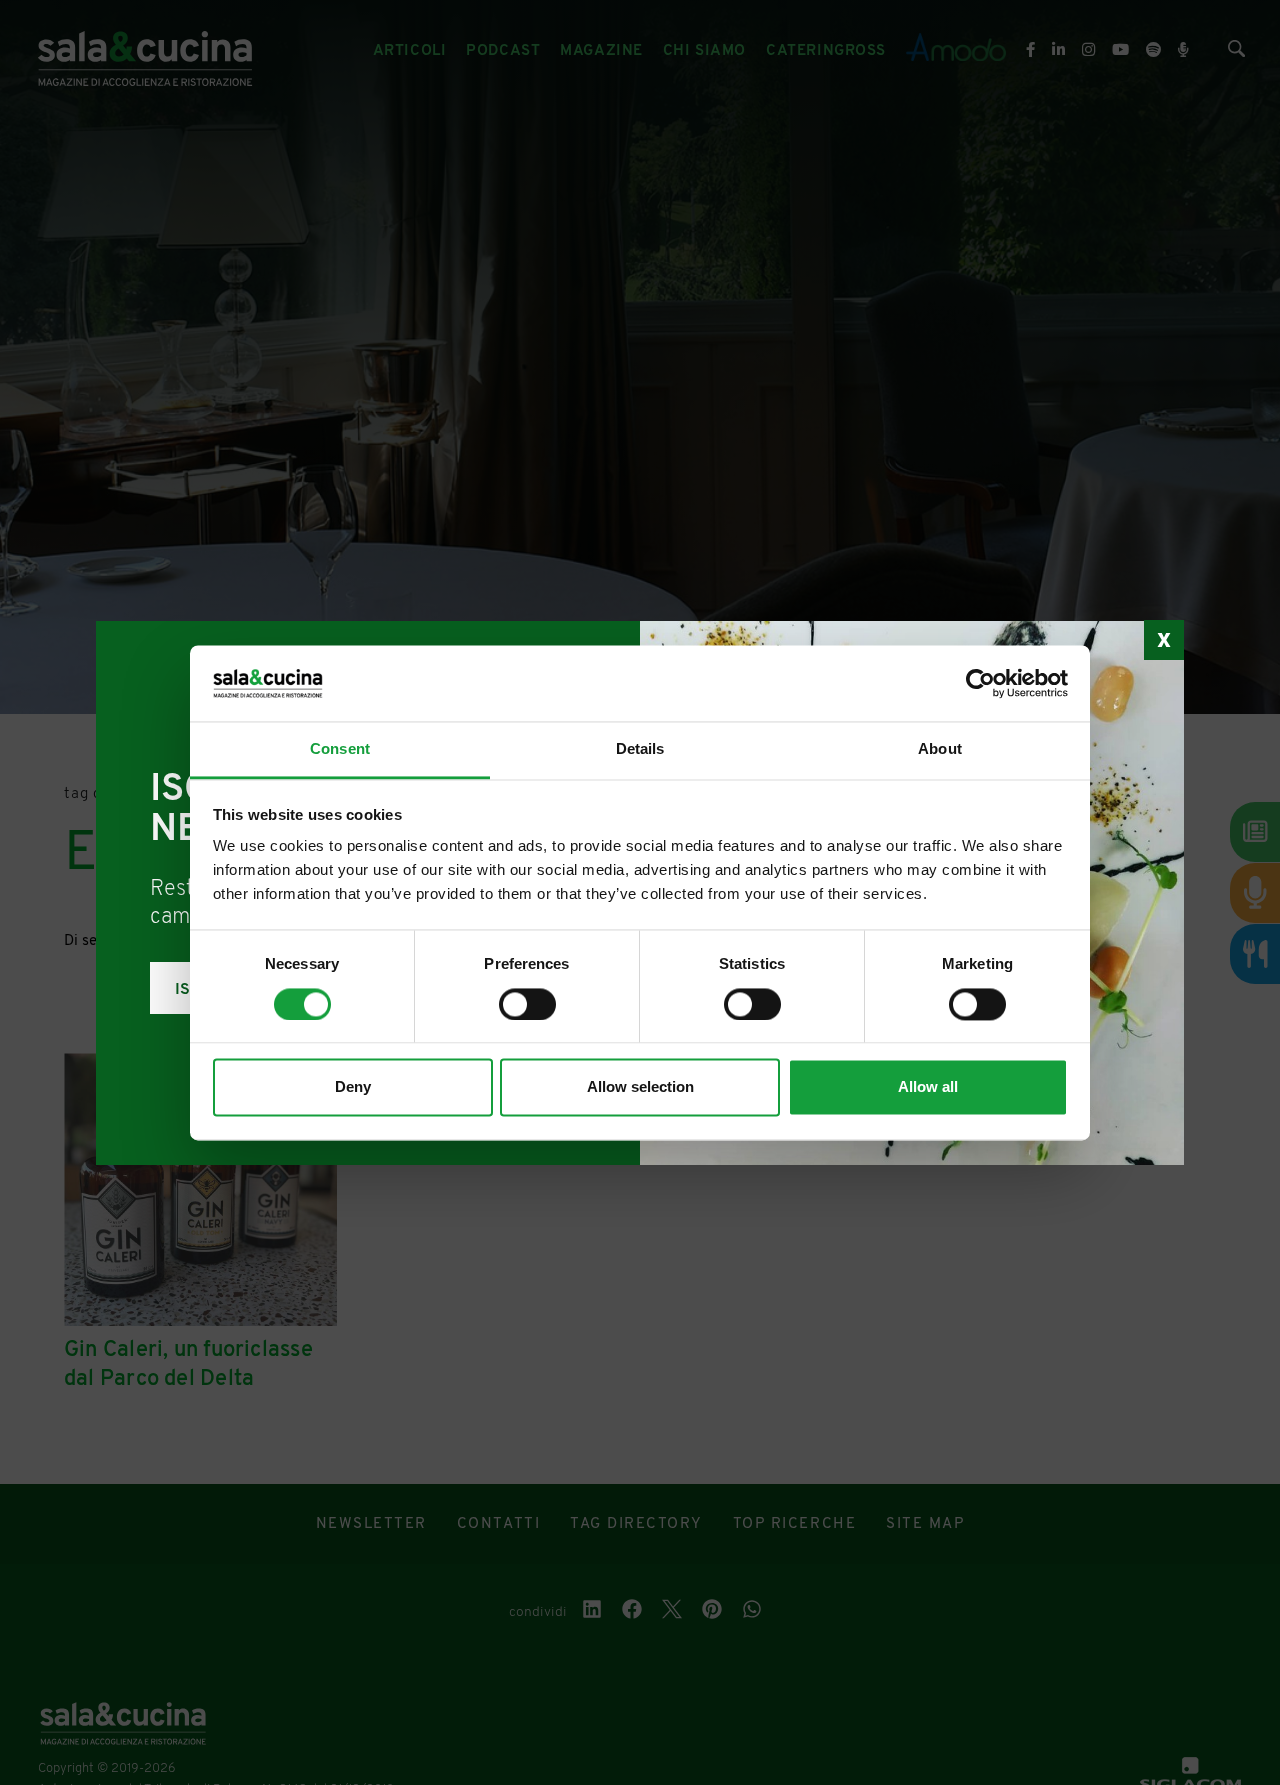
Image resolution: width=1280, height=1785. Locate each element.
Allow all (928, 1087)
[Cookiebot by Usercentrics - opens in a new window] (980, 683)
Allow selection (640, 1087)
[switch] (527, 1004)
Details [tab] (640, 749)
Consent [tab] (340, 749)
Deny (353, 1087)
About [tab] (940, 749)
